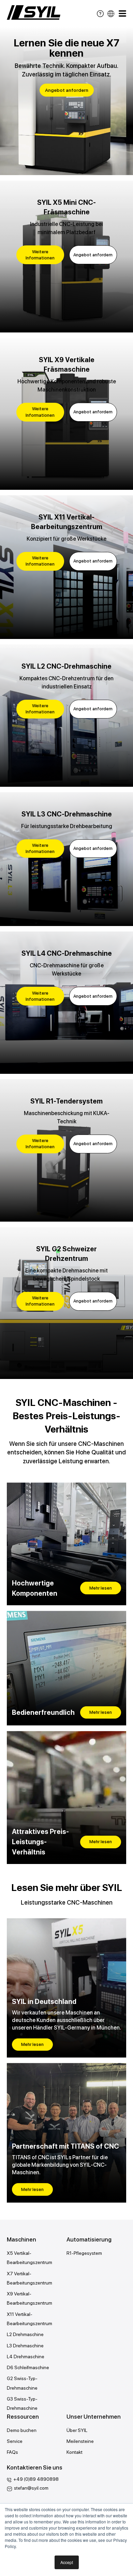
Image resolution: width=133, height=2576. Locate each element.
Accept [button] (67, 2562)
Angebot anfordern (67, 90)
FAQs (12, 2452)
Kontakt (75, 2452)
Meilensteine (80, 2441)
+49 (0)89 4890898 (36, 2479)
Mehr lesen (101, 1588)
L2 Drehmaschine (25, 2334)
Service (15, 2441)
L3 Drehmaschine (25, 2346)
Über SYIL (77, 2430)
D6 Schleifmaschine (28, 2367)
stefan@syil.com (31, 2488)
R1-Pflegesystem (84, 2253)
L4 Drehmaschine (26, 2357)
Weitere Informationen (40, 255)
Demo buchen (22, 2430)
